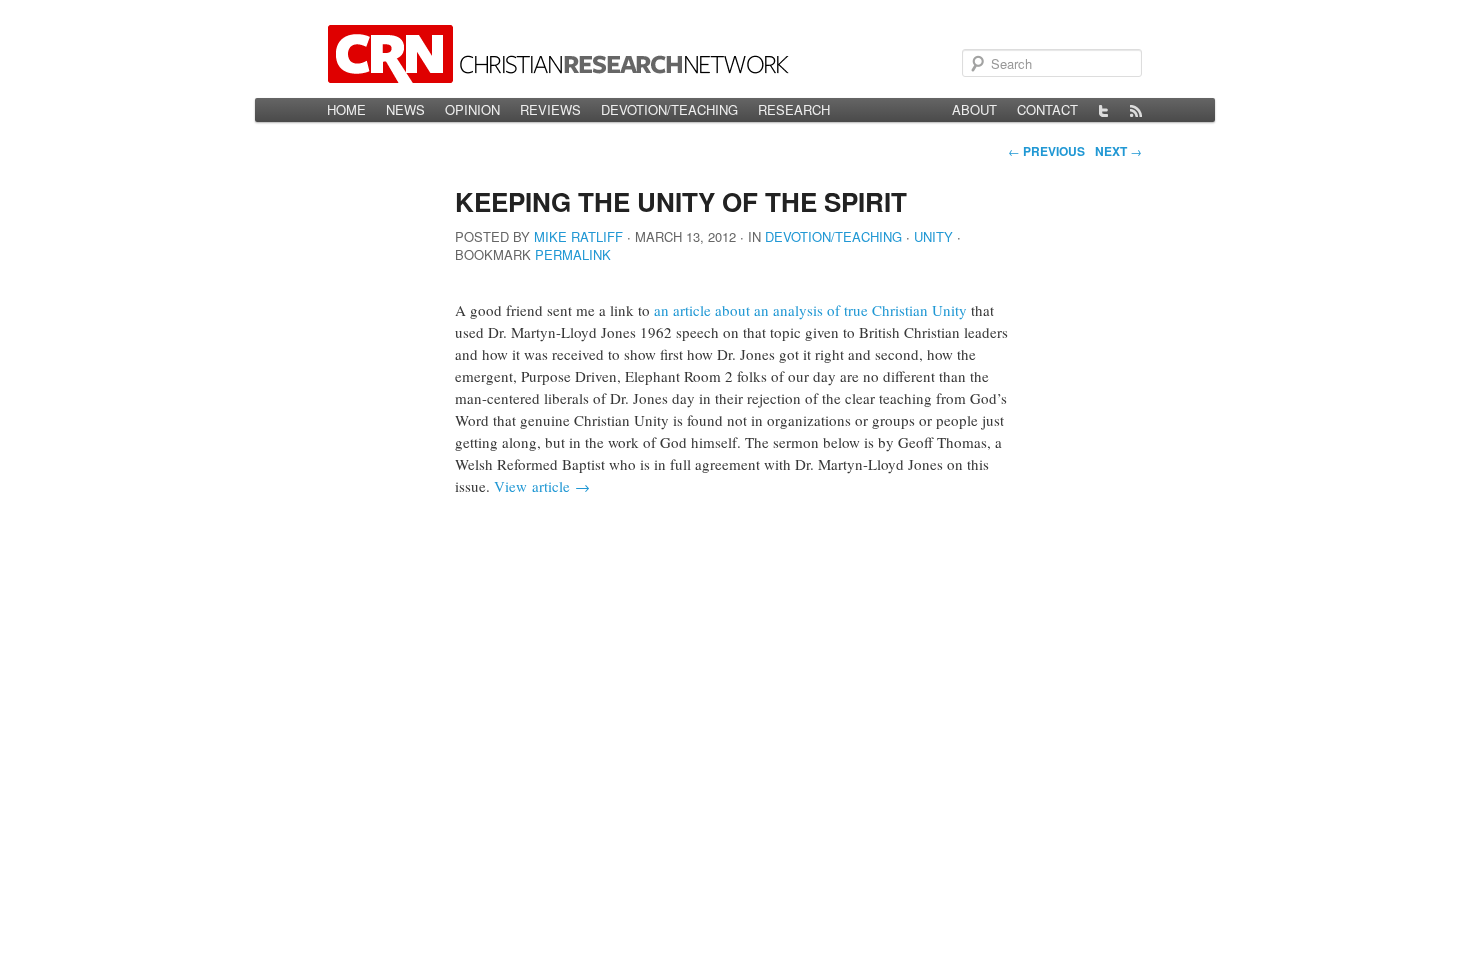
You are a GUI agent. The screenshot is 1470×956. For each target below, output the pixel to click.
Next (1118, 151)
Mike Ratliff (578, 236)
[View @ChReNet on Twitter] (1104, 110)
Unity (933, 236)
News (405, 109)
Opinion (472, 109)
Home (346, 109)
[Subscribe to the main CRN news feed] (1136, 110)
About (974, 109)
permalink (573, 254)
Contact (1047, 109)
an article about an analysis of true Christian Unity (810, 310)
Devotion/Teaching (669, 109)
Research (794, 109)
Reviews (550, 109)
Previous (1046, 151)
